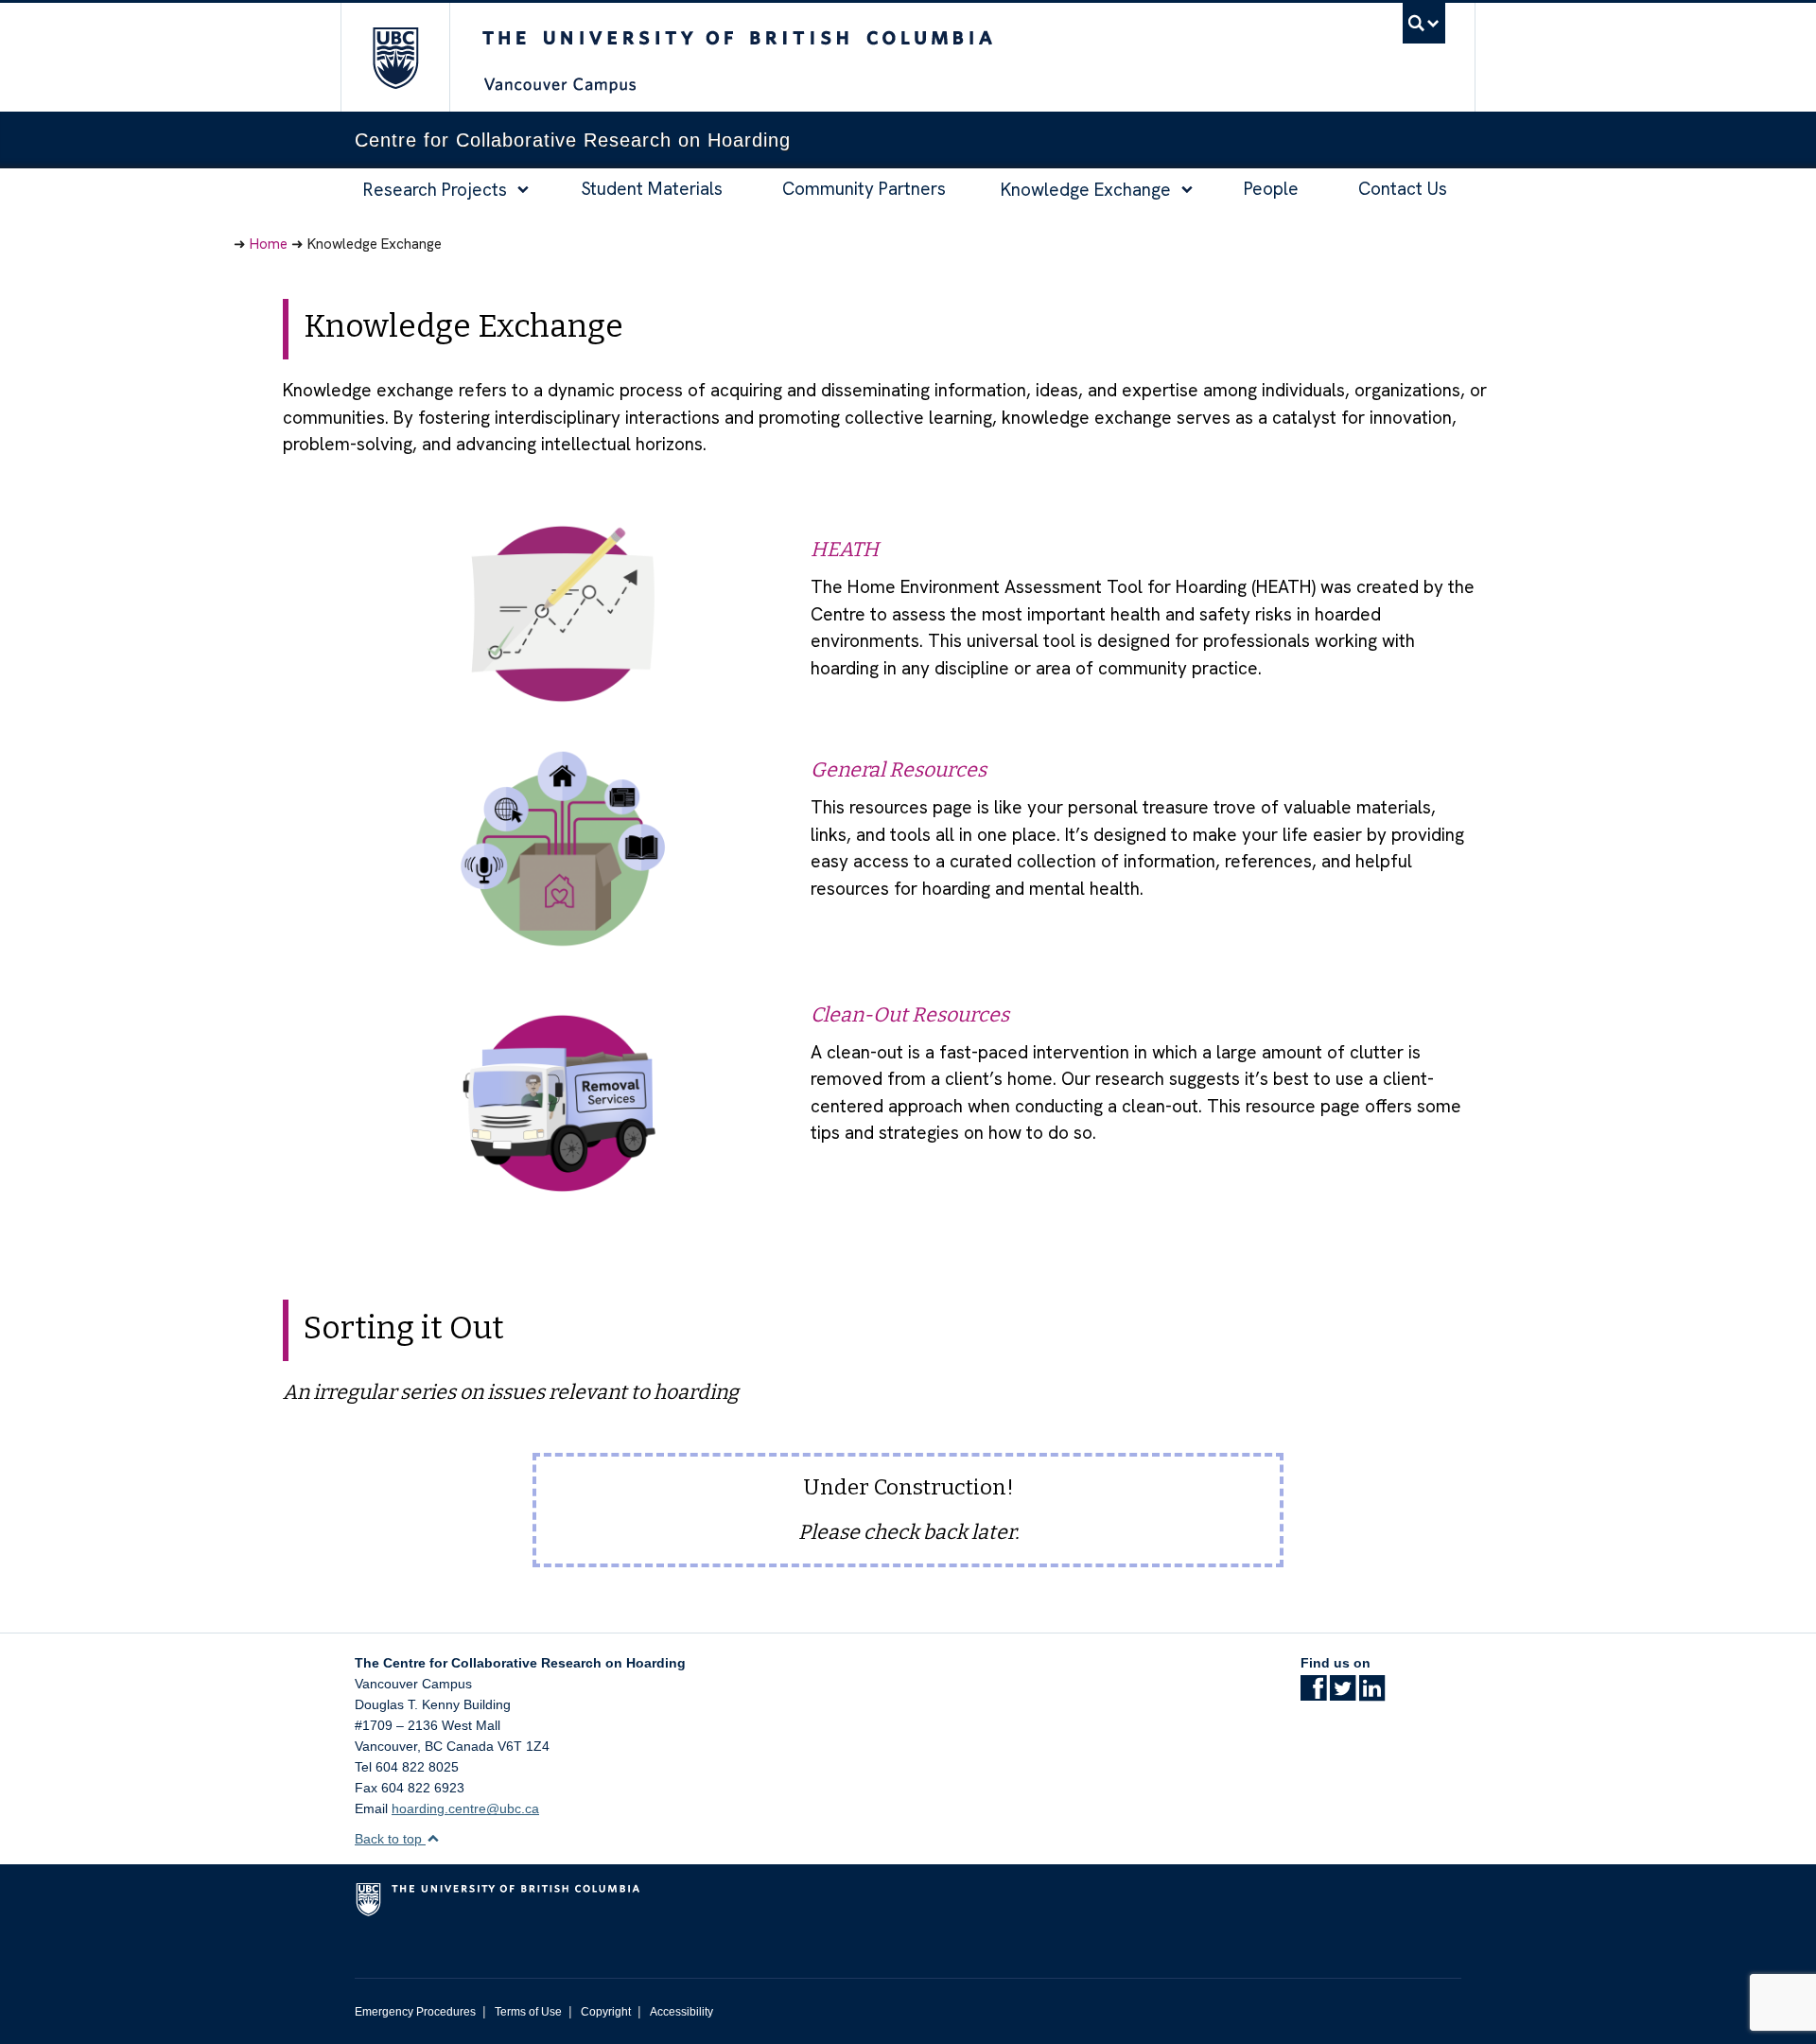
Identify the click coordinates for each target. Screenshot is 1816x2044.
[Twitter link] (1343, 1694)
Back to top (390, 1839)
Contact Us (1403, 189)
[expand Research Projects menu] (524, 190)
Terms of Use (528, 2012)
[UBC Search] (1424, 23)
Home (269, 244)
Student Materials (652, 189)
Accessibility (681, 2012)
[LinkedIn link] (1372, 1694)
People (1271, 189)
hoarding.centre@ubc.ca (465, 1808)
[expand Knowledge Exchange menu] (1187, 190)
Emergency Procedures (415, 2012)
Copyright (606, 2012)
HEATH (845, 550)
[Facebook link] (1313, 1694)
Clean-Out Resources (910, 1015)
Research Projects (435, 190)
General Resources (899, 770)
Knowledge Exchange (1086, 190)
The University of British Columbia (395, 57)
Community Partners (864, 189)
